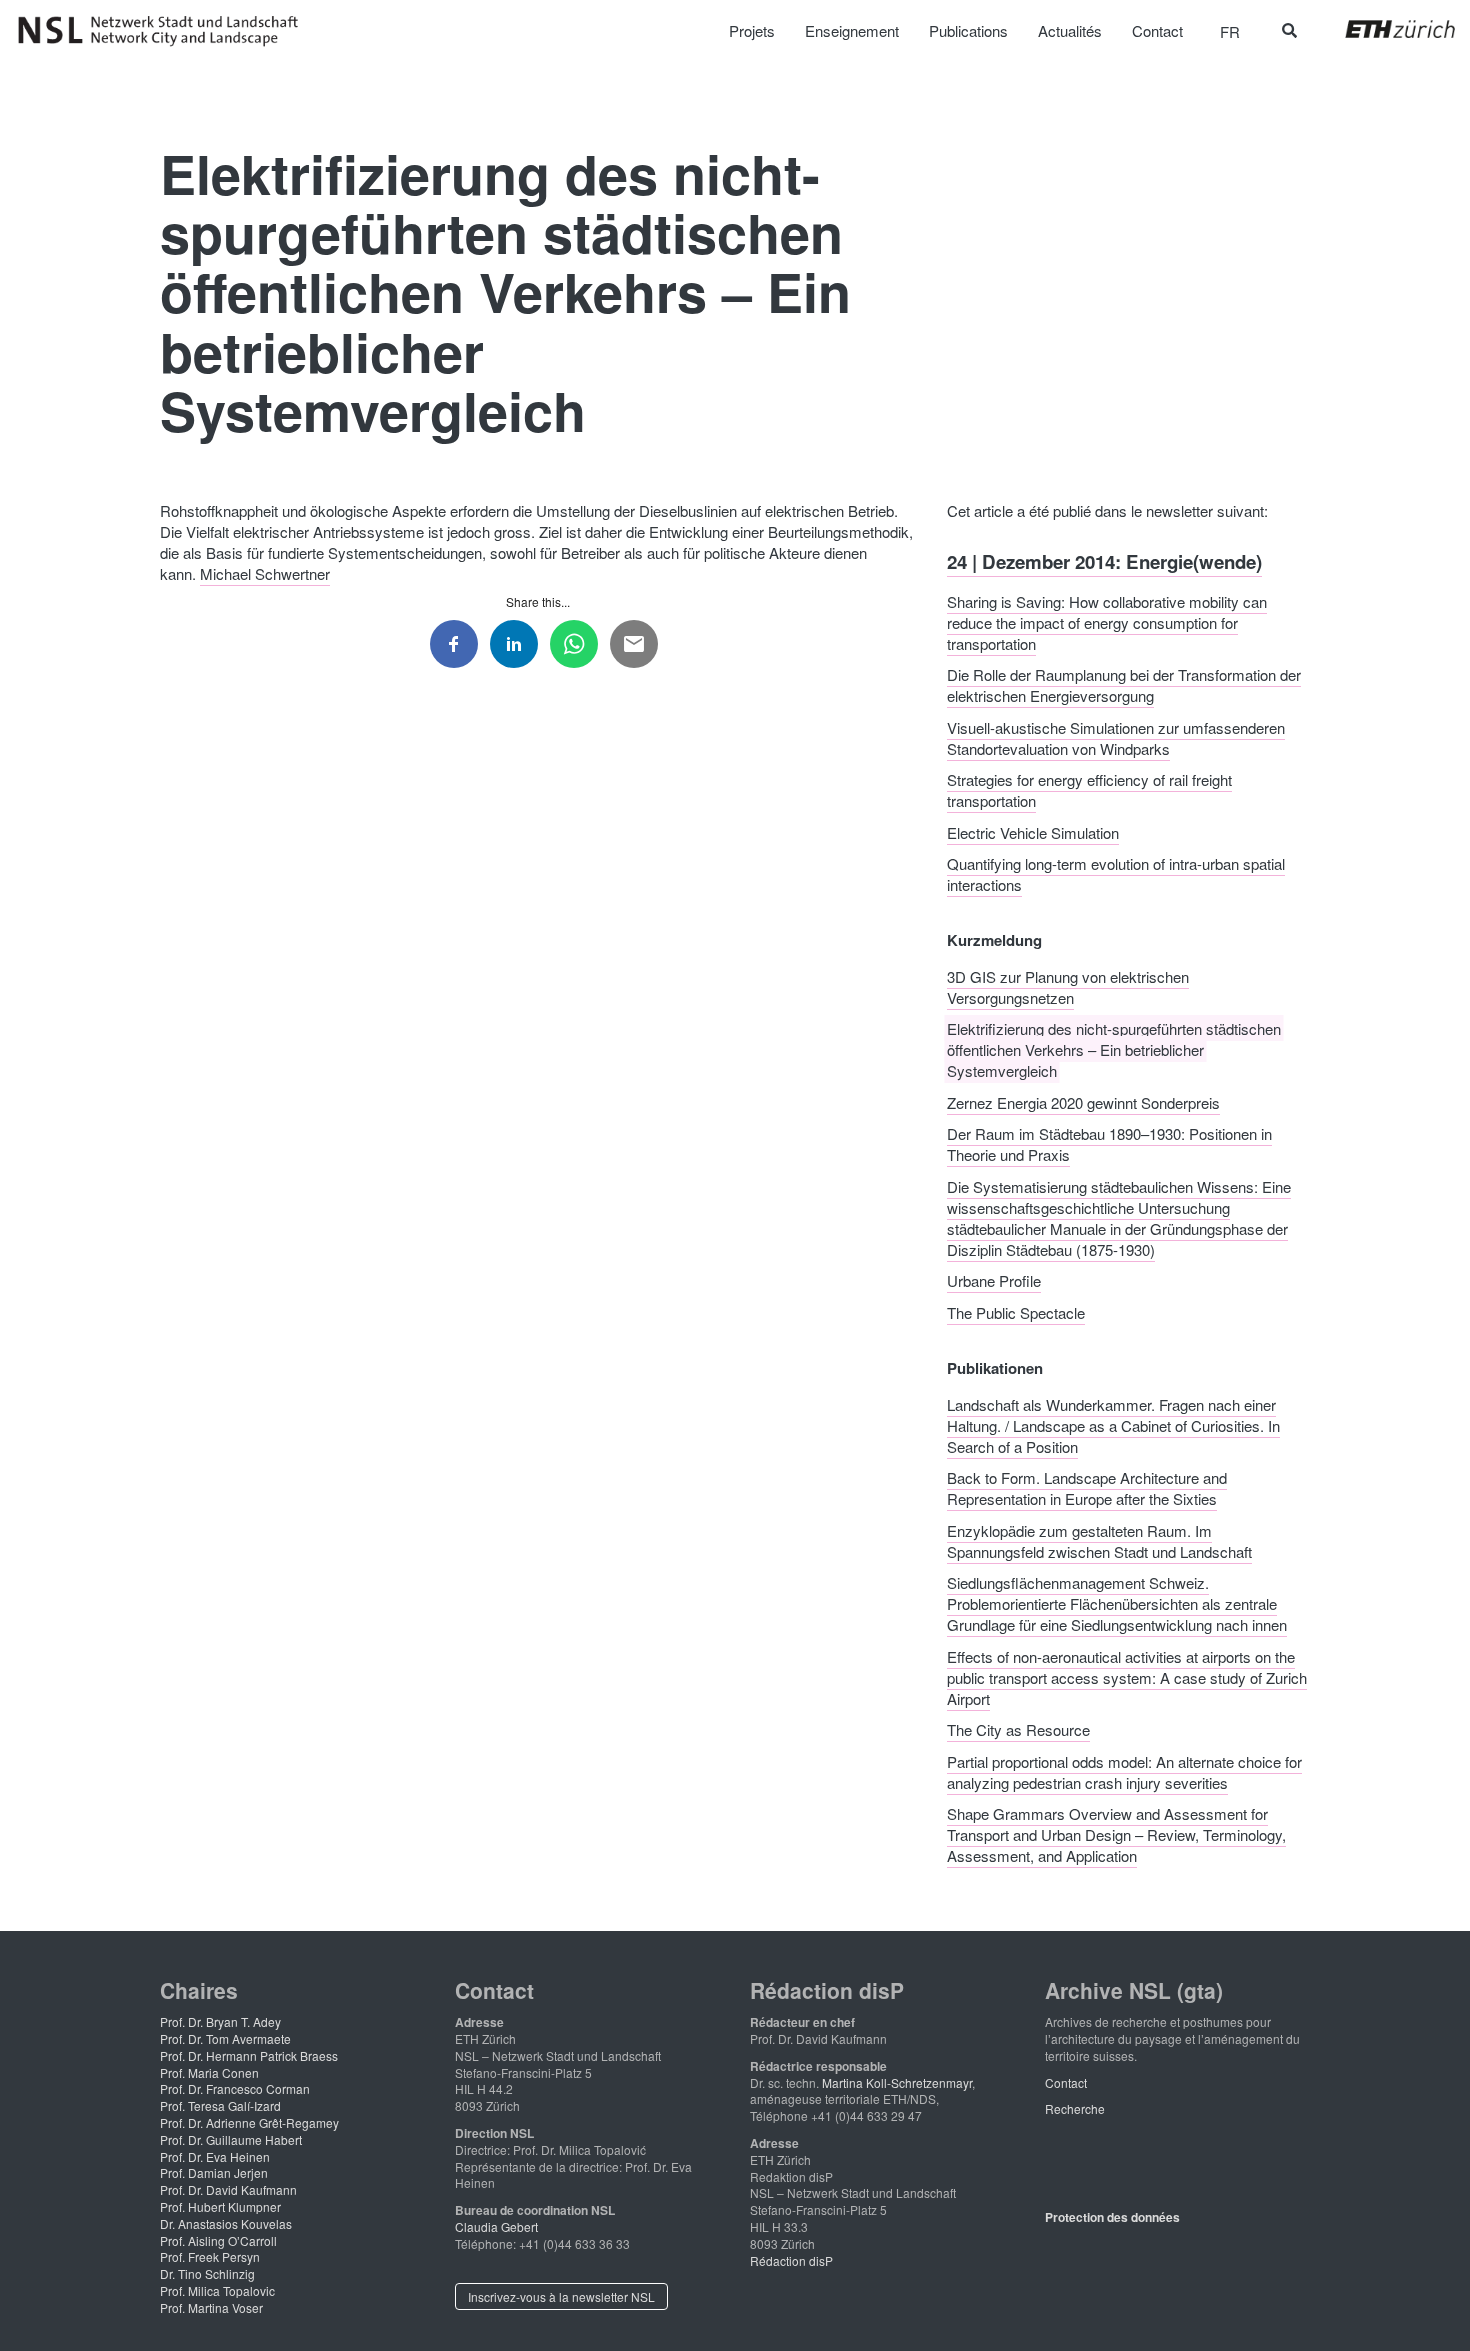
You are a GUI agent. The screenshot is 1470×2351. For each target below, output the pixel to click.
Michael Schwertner (265, 573)
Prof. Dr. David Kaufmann (228, 2189)
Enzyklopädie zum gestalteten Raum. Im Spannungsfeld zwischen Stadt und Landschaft (1099, 1540)
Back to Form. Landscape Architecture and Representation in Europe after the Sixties (1087, 1488)
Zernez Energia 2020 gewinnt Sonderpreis (1083, 1101)
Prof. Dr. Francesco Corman (235, 2088)
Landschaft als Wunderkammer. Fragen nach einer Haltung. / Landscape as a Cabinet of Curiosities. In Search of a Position (1113, 1424)
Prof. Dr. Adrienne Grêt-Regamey (249, 2122)
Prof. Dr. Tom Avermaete (225, 2038)
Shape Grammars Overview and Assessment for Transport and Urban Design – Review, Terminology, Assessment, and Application (1116, 1834)
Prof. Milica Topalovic (217, 2290)
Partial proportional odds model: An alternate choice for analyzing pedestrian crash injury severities (1124, 1771)
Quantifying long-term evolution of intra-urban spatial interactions (1116, 874)
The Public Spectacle (1016, 1311)
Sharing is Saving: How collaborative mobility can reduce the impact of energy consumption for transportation (1107, 621)
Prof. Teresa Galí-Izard (220, 2105)
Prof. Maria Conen (209, 2072)
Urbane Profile (994, 1280)
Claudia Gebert (496, 2226)
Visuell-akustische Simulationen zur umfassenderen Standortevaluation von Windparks (1116, 737)
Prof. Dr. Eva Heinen (215, 2156)
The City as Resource (1018, 1729)
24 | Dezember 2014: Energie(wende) (1104, 561)
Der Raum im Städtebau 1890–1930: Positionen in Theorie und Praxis (1109, 1144)
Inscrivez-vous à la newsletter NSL (561, 2296)
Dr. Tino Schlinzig (207, 2273)
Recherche (1075, 2108)
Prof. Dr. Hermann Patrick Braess (249, 2055)
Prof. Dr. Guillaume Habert (231, 2139)
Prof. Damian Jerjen (214, 2172)
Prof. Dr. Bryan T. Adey (220, 2021)
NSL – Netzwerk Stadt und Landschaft (165, 31)
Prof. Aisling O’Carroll (218, 2240)
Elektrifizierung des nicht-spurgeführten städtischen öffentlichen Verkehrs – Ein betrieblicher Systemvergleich (1114, 1049)
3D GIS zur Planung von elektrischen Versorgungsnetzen (1068, 986)
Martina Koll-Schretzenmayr (897, 2082)
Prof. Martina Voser (211, 2307)
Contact (1066, 2082)
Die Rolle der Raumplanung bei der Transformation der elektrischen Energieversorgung (1124, 685)
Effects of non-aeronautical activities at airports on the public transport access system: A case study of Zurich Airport (1127, 1676)
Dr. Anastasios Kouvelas (226, 2223)
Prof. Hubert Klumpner (220, 2206)
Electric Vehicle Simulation (1033, 831)
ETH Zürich (1384, 29)
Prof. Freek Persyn (210, 2256)
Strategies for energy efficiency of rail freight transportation (1089, 790)
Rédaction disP (791, 2260)
